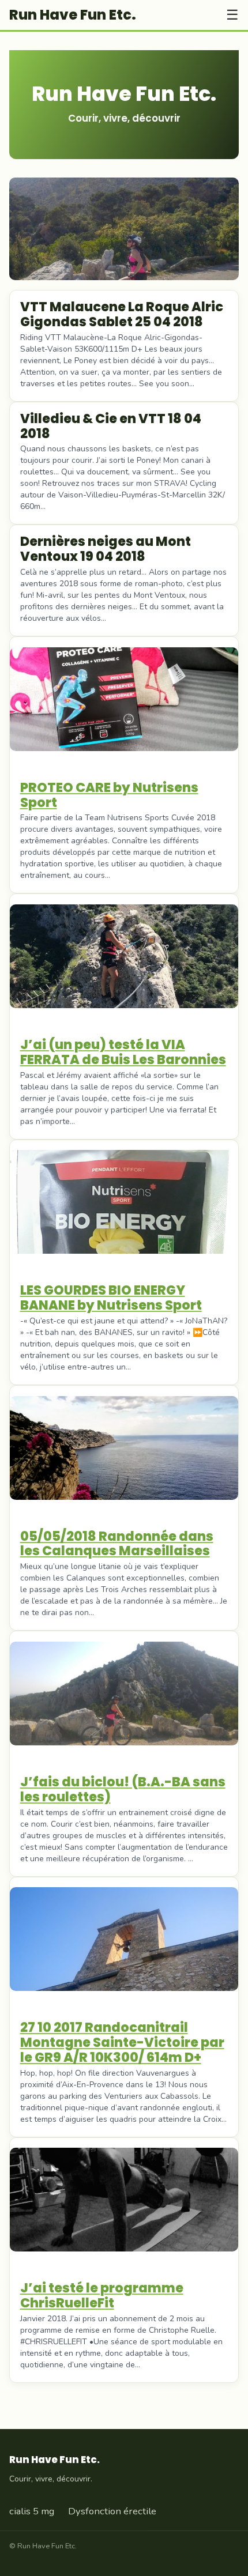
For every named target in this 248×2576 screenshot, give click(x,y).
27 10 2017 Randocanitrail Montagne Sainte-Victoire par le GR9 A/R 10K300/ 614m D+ (122, 2042)
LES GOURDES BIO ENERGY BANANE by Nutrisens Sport (111, 1298)
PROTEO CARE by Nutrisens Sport (109, 795)
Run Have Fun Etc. (73, 15)
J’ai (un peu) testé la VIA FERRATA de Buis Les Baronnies (123, 1052)
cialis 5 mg (32, 2511)
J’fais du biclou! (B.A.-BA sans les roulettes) (123, 1789)
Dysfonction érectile (112, 2511)
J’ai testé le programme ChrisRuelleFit (102, 2295)
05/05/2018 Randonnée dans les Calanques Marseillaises (117, 1544)
